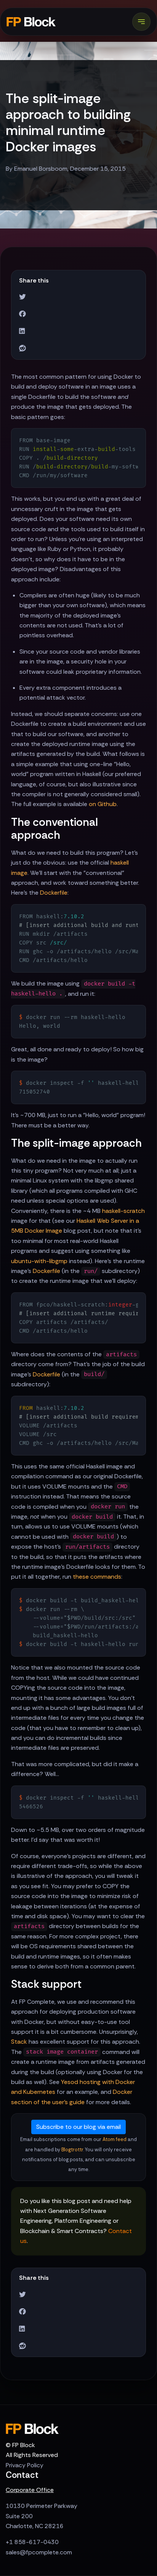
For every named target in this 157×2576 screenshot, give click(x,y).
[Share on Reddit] (22, 348)
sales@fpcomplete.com (39, 2552)
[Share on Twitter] (22, 297)
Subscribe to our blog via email (78, 2127)
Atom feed (115, 2139)
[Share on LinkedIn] (22, 331)
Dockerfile (54, 893)
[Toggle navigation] (141, 22)
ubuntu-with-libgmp (39, 1261)
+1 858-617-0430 (32, 2542)
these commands (97, 1577)
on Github (103, 804)
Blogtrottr (72, 2150)
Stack (19, 2042)
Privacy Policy (25, 2465)
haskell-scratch (123, 1211)
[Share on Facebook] (22, 314)
